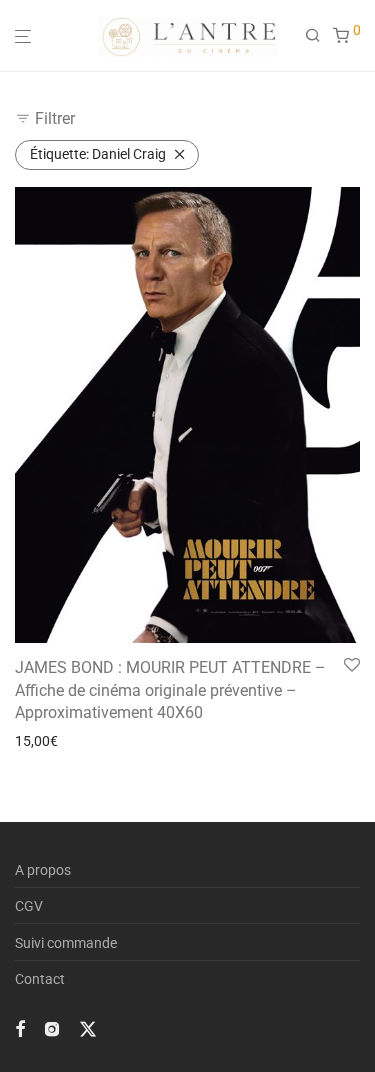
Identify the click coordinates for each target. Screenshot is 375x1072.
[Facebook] (20, 1028)
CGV (29, 906)
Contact (40, 979)
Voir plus (36, 741)
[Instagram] (52, 1028)
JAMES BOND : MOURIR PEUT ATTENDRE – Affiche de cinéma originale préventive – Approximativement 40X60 (170, 690)
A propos (43, 870)
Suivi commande (66, 943)
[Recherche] (319, 36)
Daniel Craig (98, 154)
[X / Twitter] (88, 1028)
